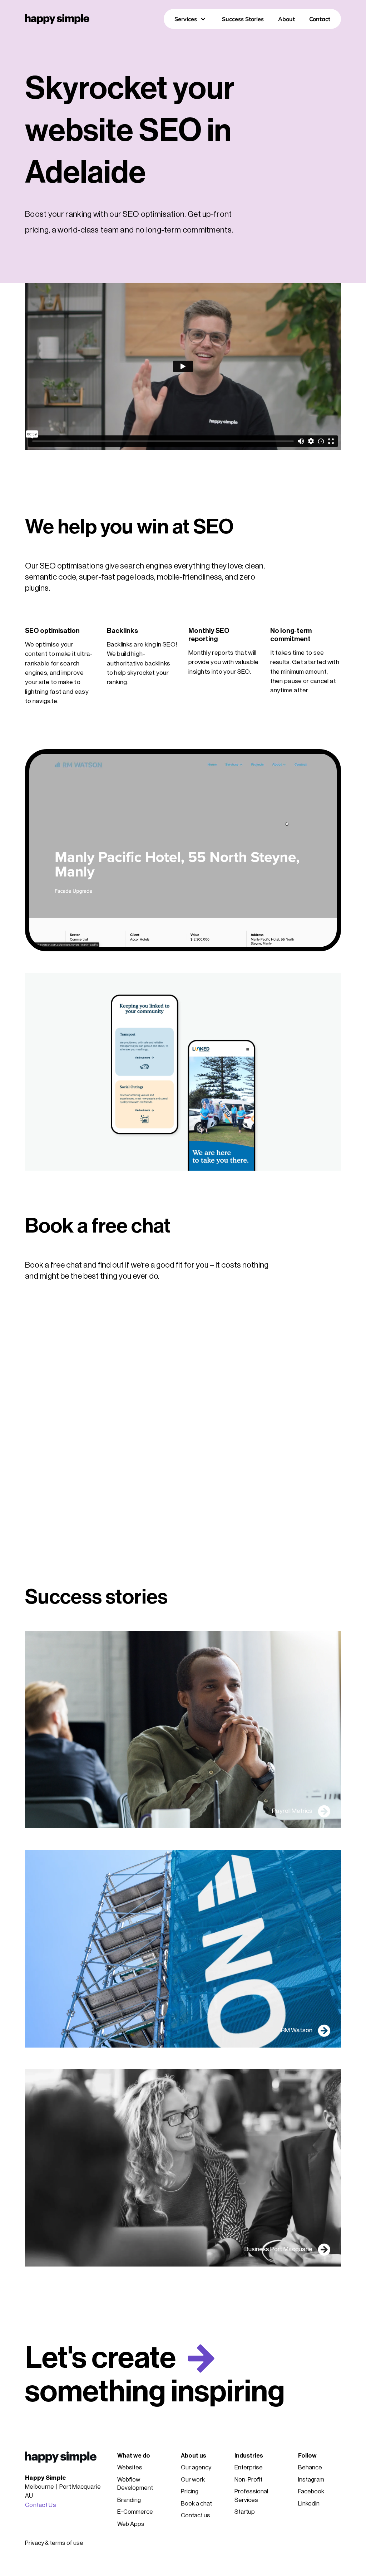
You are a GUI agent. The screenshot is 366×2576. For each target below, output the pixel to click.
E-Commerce (135, 2512)
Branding (129, 2500)
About (286, 19)
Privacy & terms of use (54, 2543)
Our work (193, 2480)
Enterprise (249, 2467)
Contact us (196, 2515)
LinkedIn (309, 2504)
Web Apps (131, 2524)
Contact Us (41, 2505)
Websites (130, 2467)
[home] (57, 19)
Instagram (311, 2480)
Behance (310, 2467)
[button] (191, 19)
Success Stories (243, 19)
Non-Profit (248, 2480)
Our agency (196, 2467)
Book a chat (196, 2504)
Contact (320, 19)
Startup (245, 2512)
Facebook (311, 2491)
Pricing (190, 2491)
